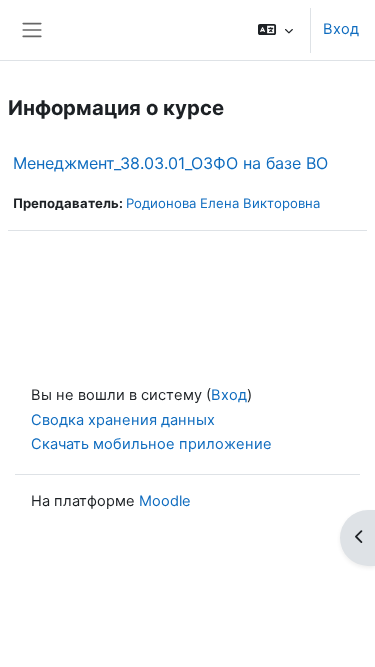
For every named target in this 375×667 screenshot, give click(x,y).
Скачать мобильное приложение (151, 444)
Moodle (165, 501)
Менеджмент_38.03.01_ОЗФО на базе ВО (170, 163)
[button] (275, 30)
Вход (341, 29)
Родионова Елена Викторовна (223, 203)
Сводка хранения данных (123, 420)
